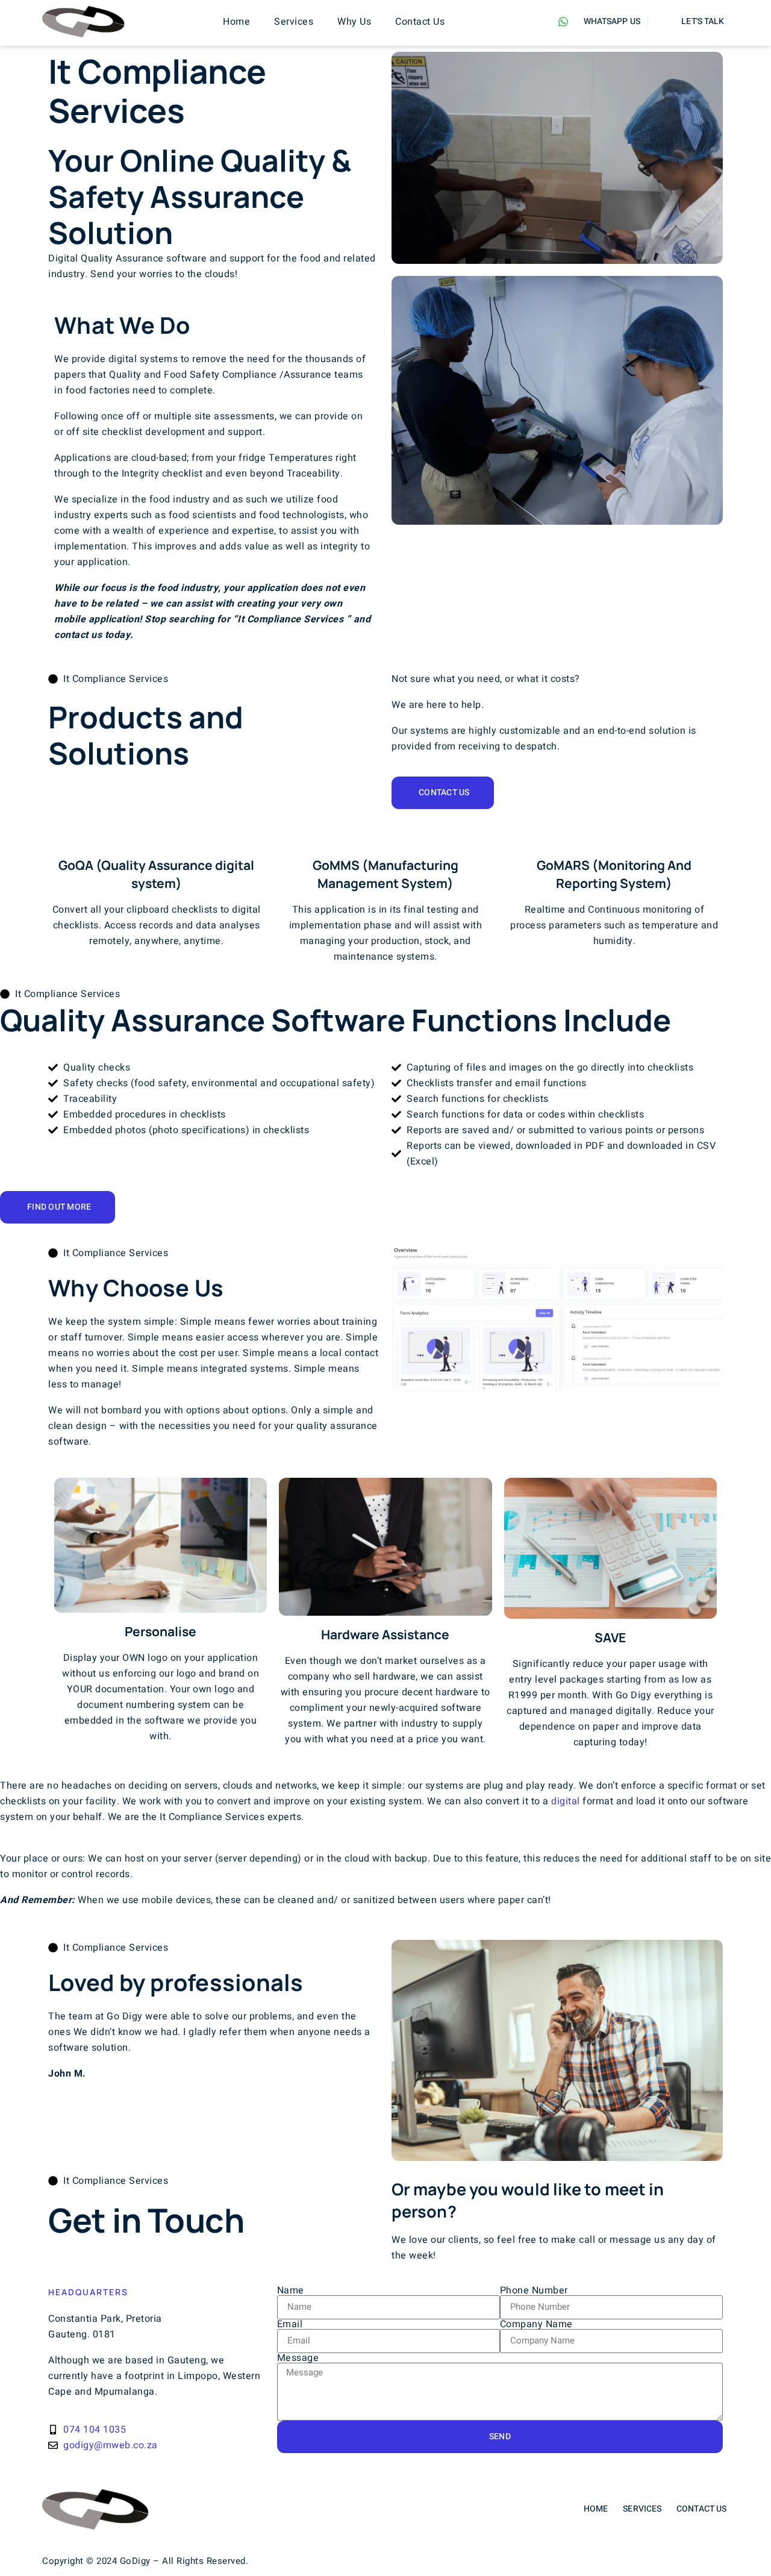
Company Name (536, 2324)
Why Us (354, 22)
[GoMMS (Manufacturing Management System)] (385, 836)
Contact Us (420, 22)
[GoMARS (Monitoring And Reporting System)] (614, 836)
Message (298, 2358)
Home (236, 22)
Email (290, 2324)
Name (291, 2290)
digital (566, 1801)
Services (294, 22)
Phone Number (534, 2290)
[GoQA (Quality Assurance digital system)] (157, 836)
